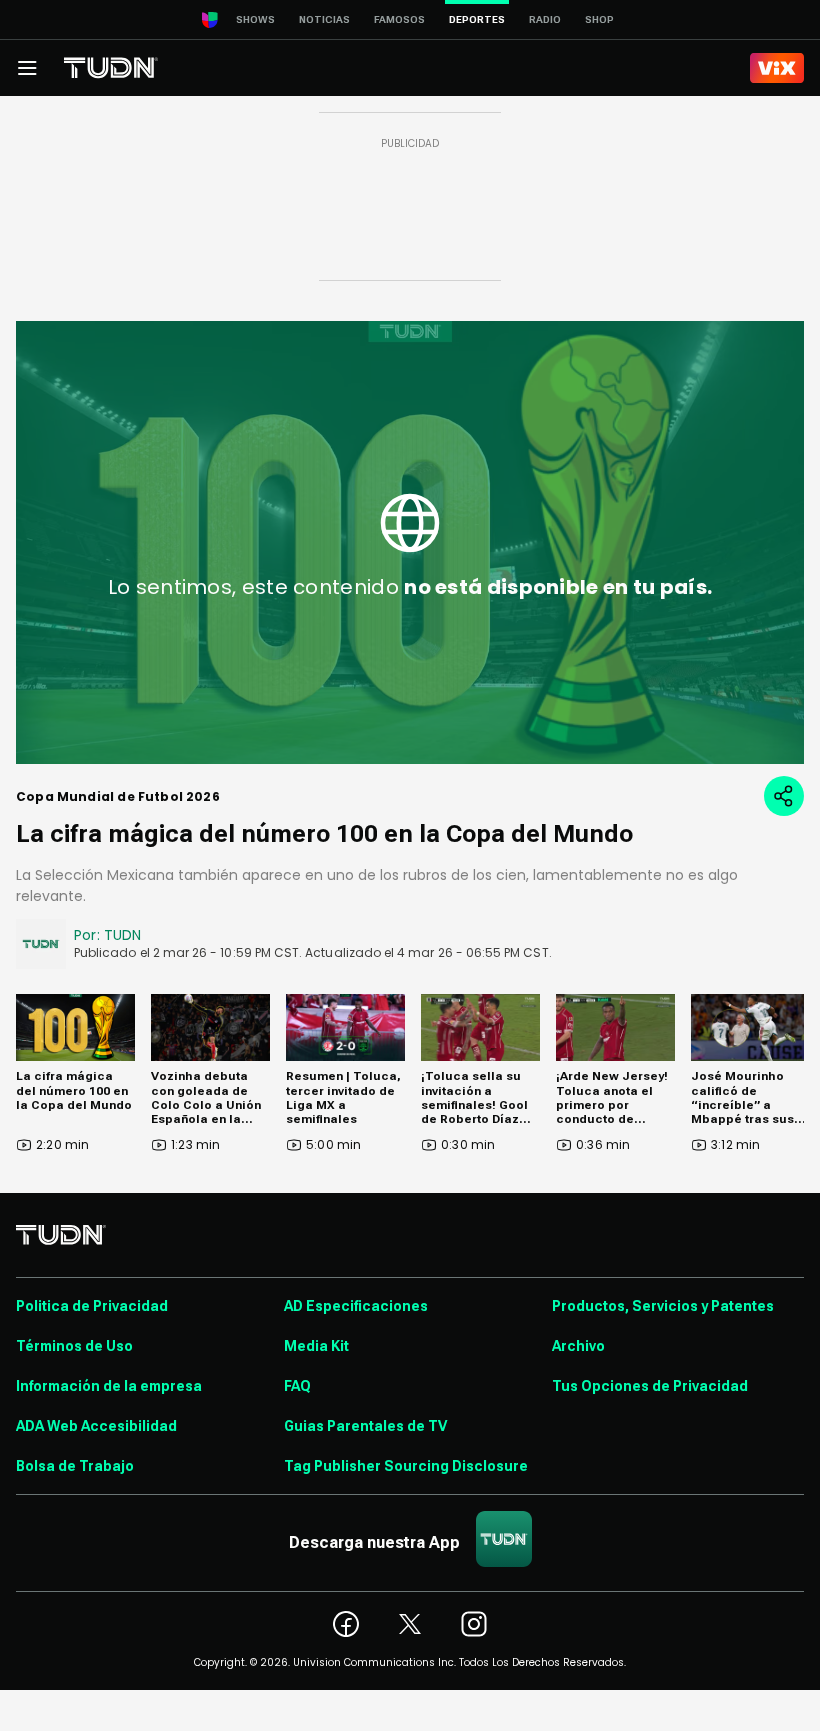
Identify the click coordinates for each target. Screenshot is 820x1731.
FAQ (297, 1386)
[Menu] (27, 68)
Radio (545, 19)
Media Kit (316, 1346)
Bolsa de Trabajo (75, 1466)
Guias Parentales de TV (365, 1426)
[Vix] (777, 68)
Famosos (399, 19)
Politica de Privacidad (92, 1306)
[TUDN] (111, 68)
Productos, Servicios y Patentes (663, 1306)
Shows (255, 19)
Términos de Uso (74, 1346)
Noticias (324, 19)
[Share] (784, 796)
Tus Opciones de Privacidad (650, 1386)
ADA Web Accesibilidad (96, 1426)
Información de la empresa (109, 1386)
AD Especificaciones (356, 1306)
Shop (599, 19)
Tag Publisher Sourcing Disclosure (406, 1466)
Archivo (578, 1346)
